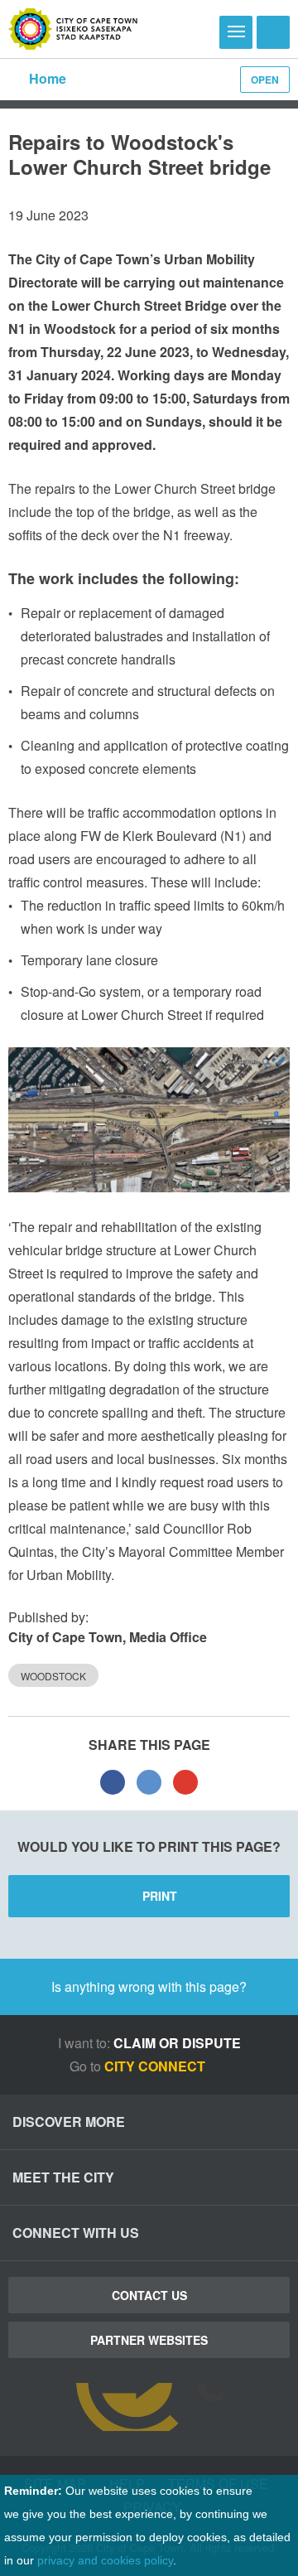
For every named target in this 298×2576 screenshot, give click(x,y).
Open (265, 80)
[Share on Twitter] (149, 1781)
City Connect (156, 2066)
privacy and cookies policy (105, 2560)
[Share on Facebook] (113, 1781)
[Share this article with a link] (185, 1781)
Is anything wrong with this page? (149, 1986)
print (160, 1896)
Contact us (149, 2295)
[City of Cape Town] (73, 29)
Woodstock (53, 1676)
